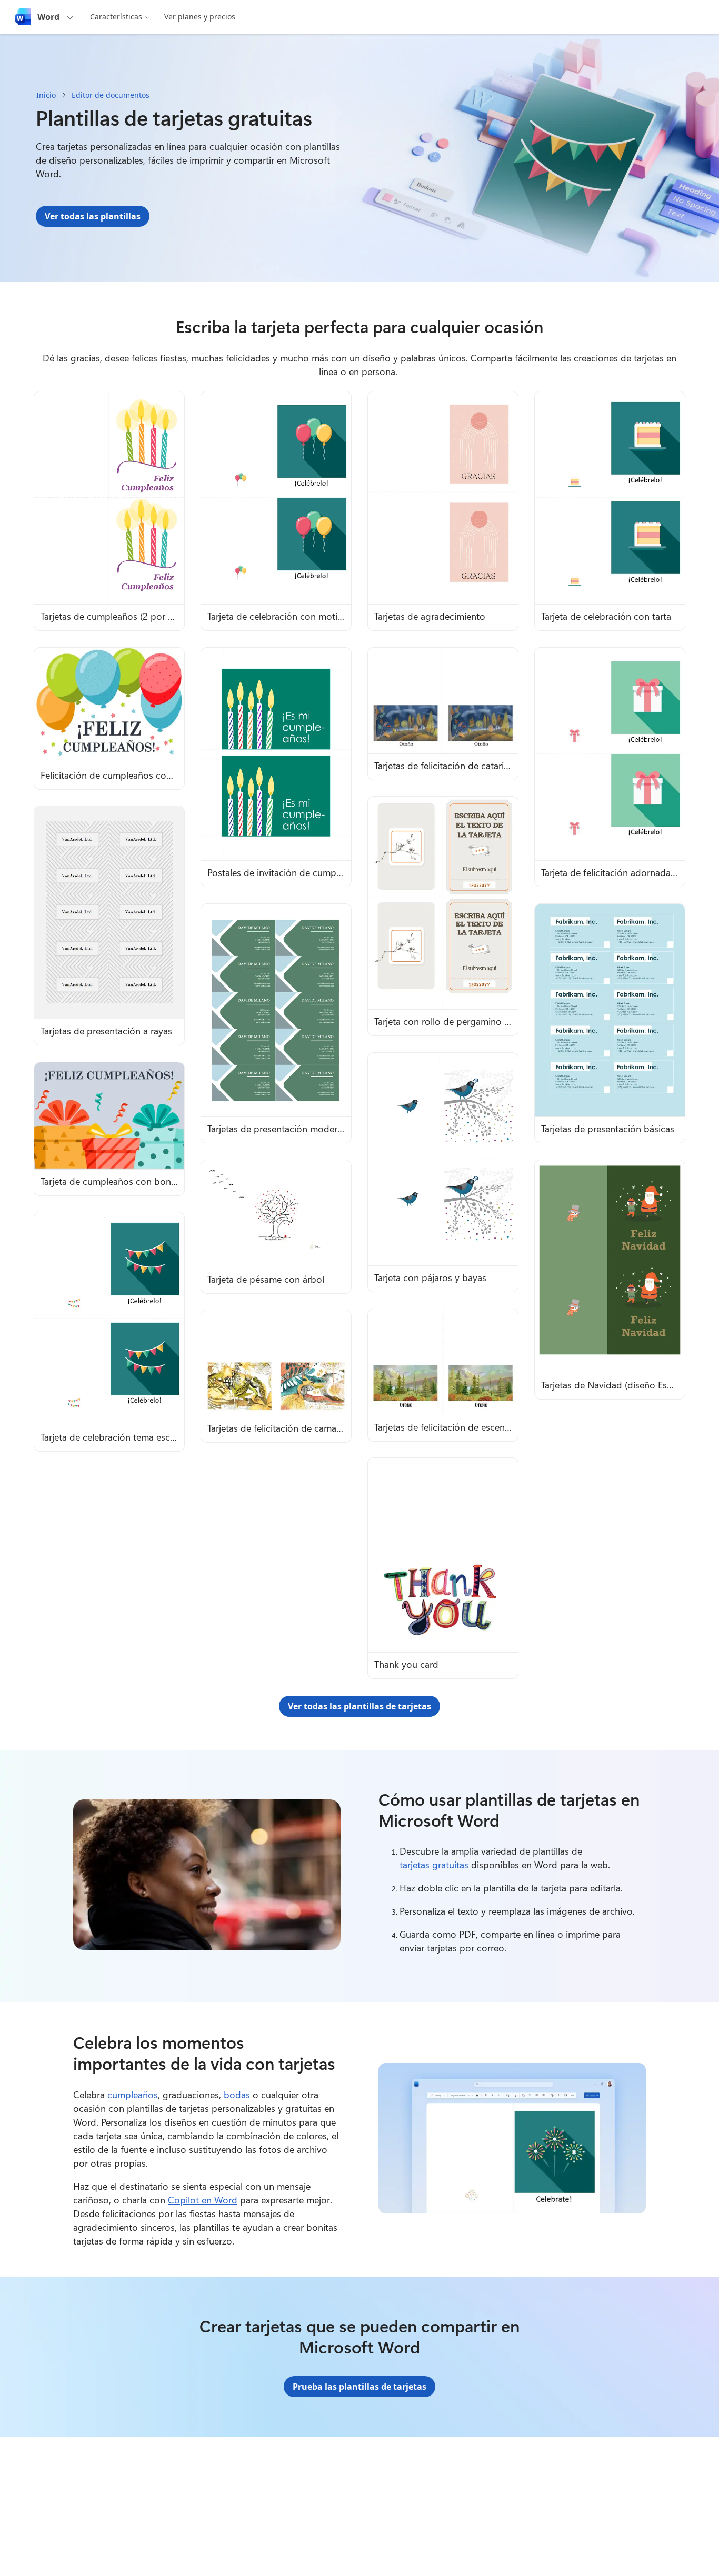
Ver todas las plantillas (93, 216)
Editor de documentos (111, 95)
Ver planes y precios (200, 17)
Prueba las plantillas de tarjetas (359, 2387)
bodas (237, 2095)
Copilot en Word (203, 2200)
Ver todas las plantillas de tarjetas (359, 1706)
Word (48, 17)
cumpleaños (133, 2095)
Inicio (46, 95)
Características (116, 17)
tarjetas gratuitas (434, 1865)
